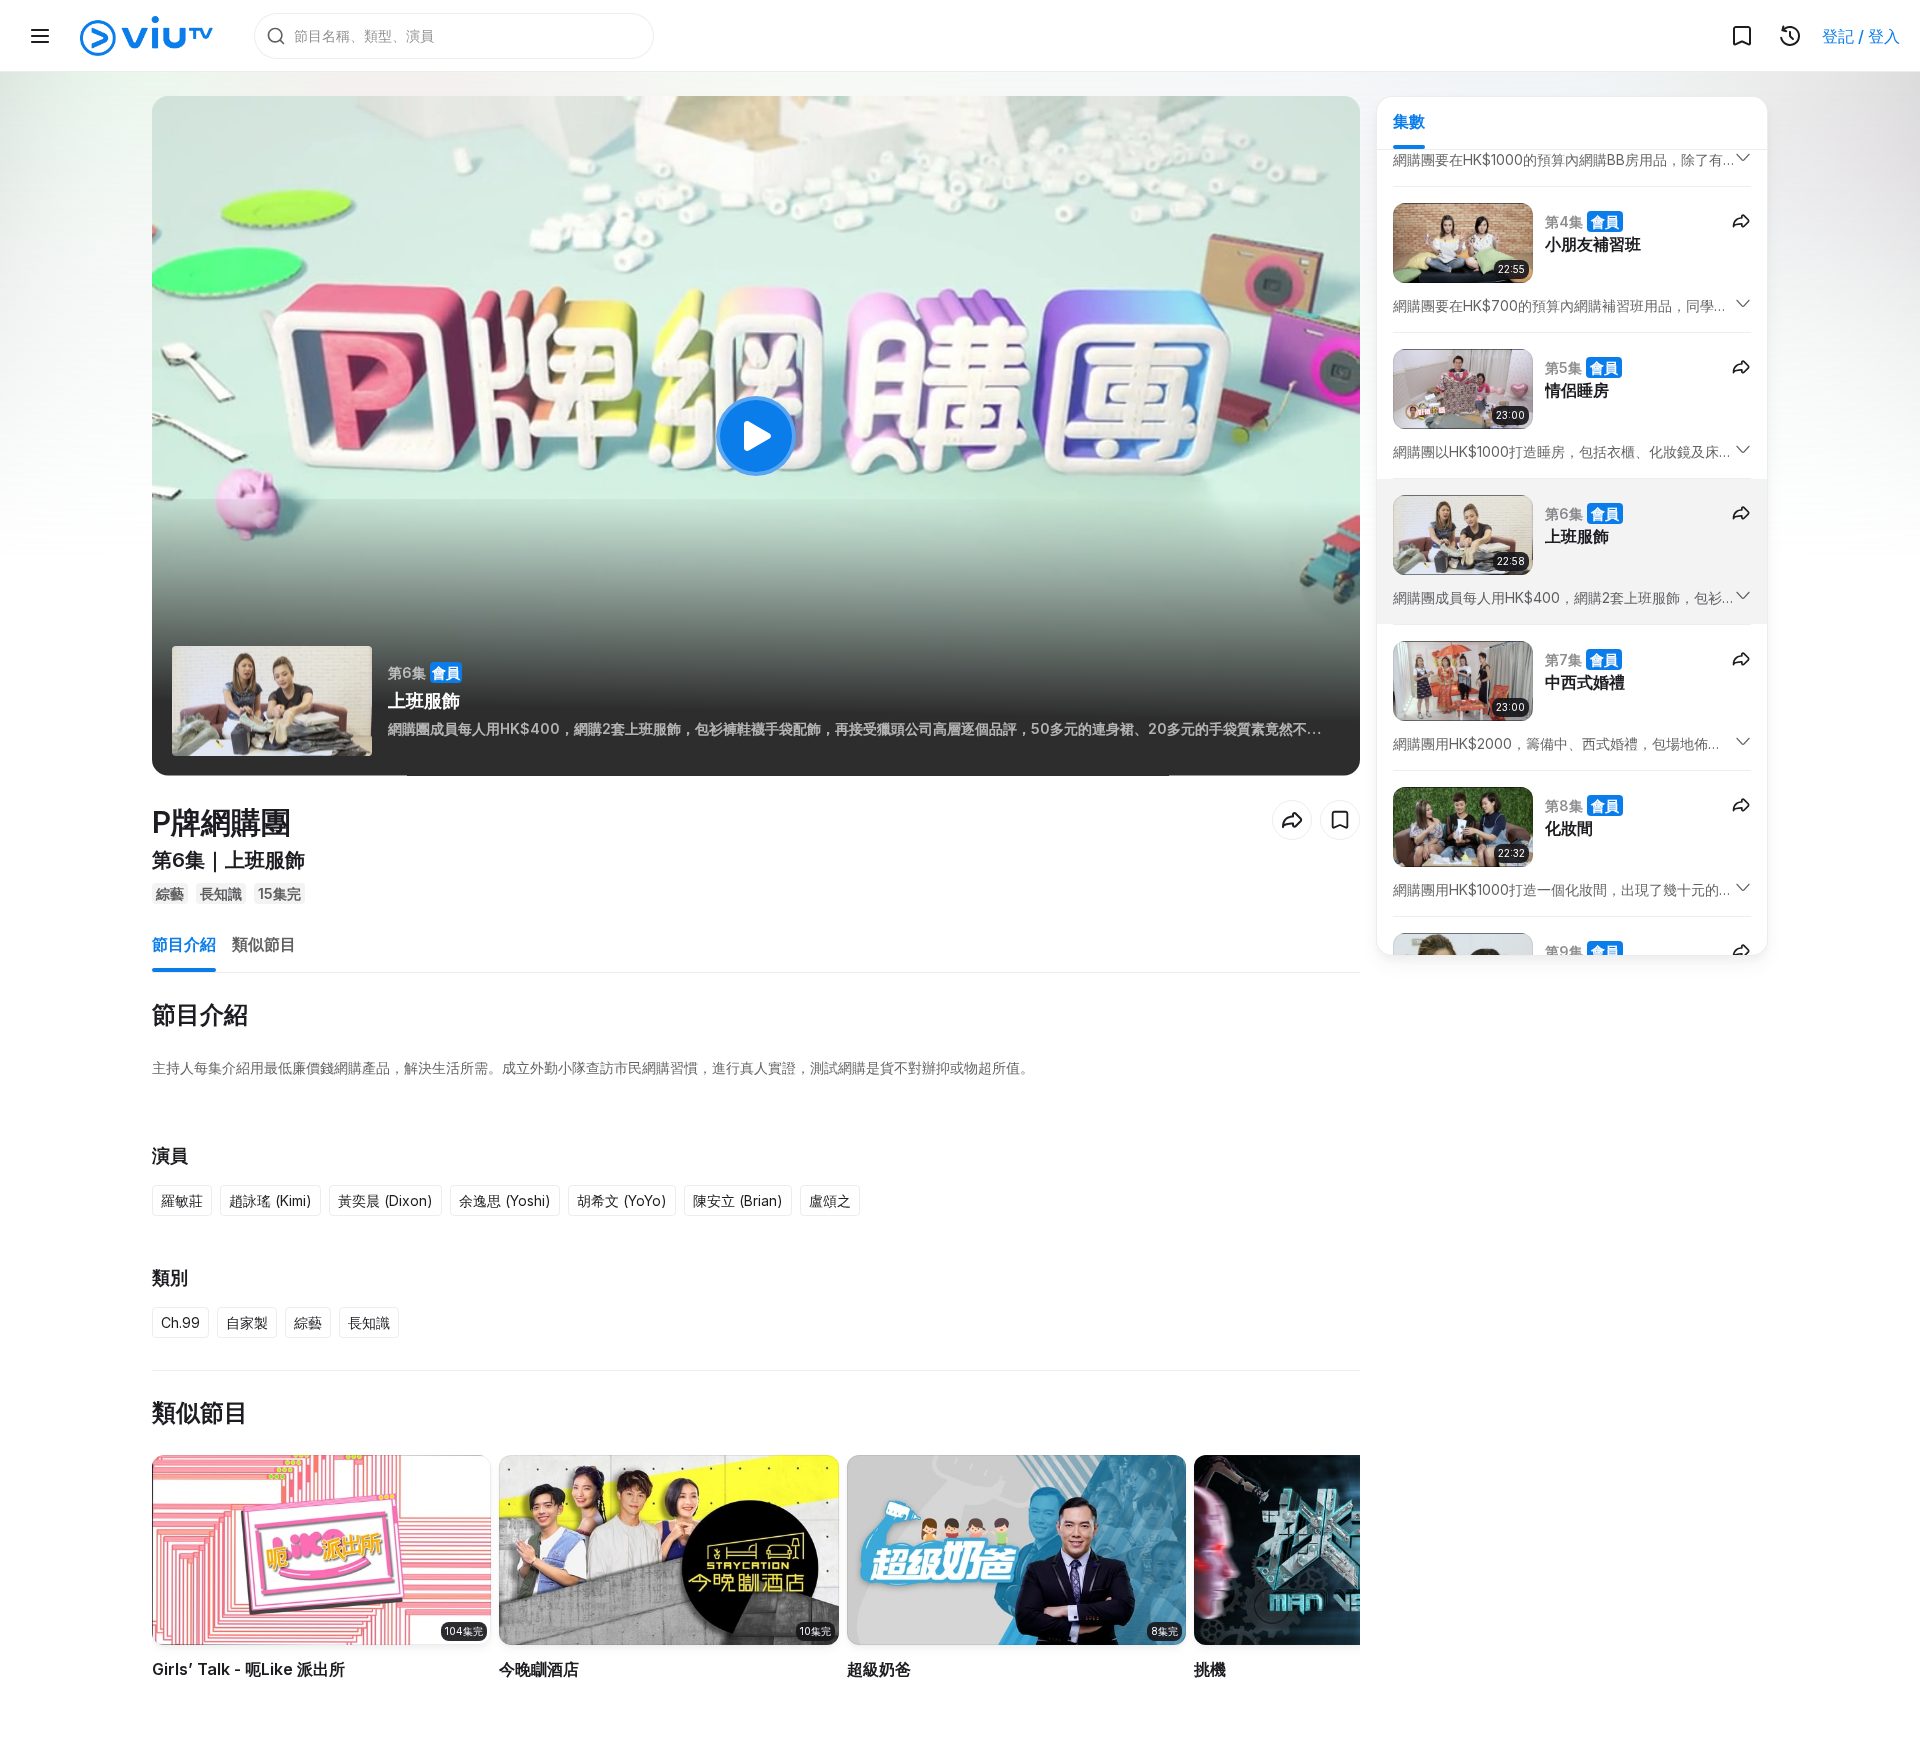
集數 (1409, 121)
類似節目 (264, 944)
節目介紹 (184, 944)
